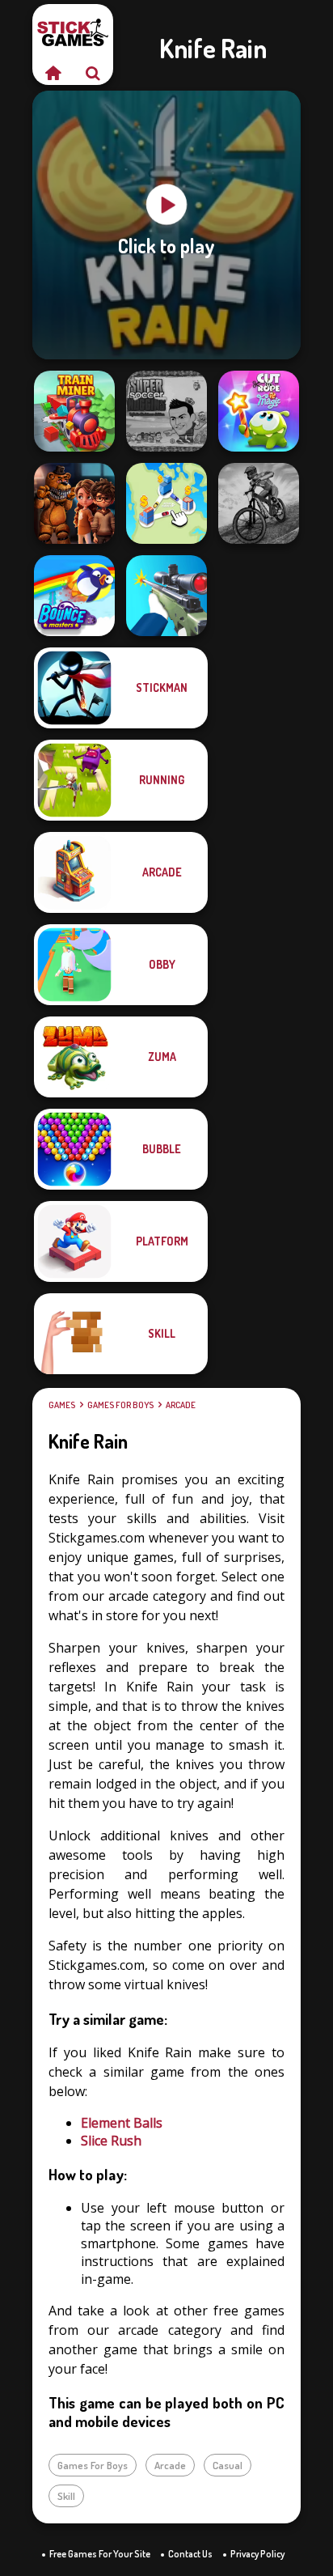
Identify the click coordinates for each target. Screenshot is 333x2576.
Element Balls (122, 2123)
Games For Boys (120, 1405)
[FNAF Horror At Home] (74, 503)
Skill (66, 2496)
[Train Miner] (74, 411)
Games (62, 1405)
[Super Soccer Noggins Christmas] (166, 411)
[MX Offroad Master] (259, 503)
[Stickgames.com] (53, 73)
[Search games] (93, 73)
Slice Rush (111, 2141)
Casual (228, 2465)
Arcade (181, 1405)
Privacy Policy (257, 2554)
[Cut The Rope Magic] (259, 411)
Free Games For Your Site (100, 2554)
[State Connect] (166, 503)
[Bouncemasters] (74, 596)
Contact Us (190, 2554)
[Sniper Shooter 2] (166, 596)
